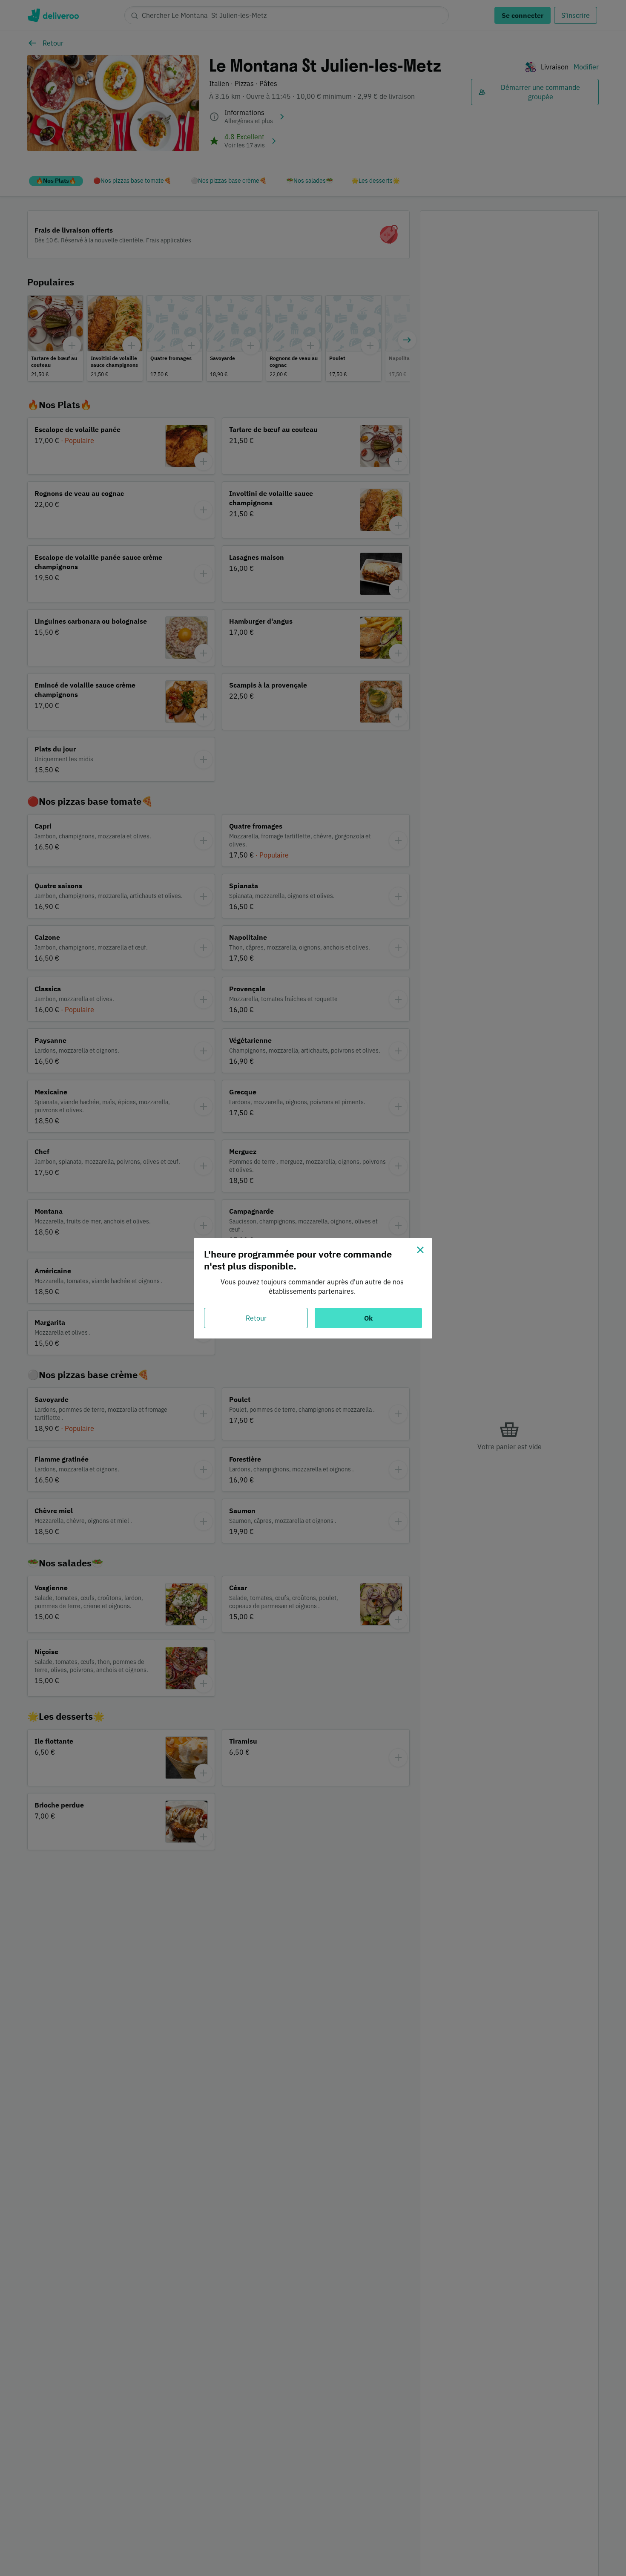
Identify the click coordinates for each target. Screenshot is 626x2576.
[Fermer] (420, 1250)
